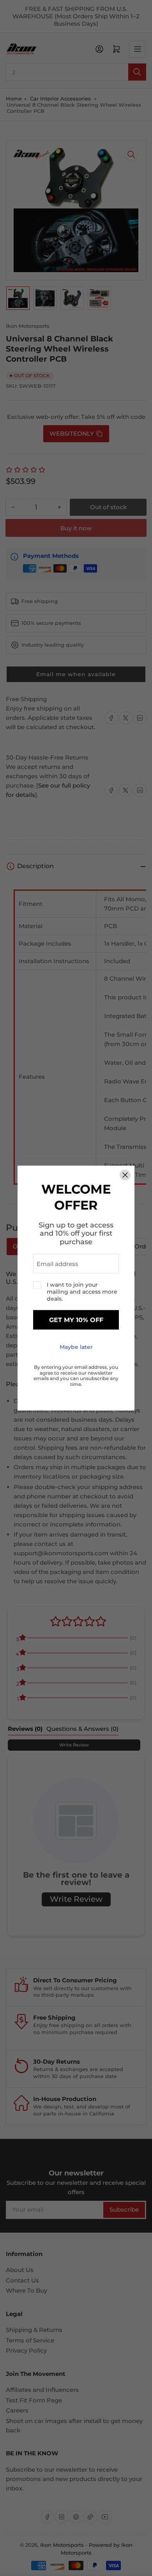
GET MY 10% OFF (76, 1320)
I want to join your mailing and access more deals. (82, 1292)
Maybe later (76, 1347)
